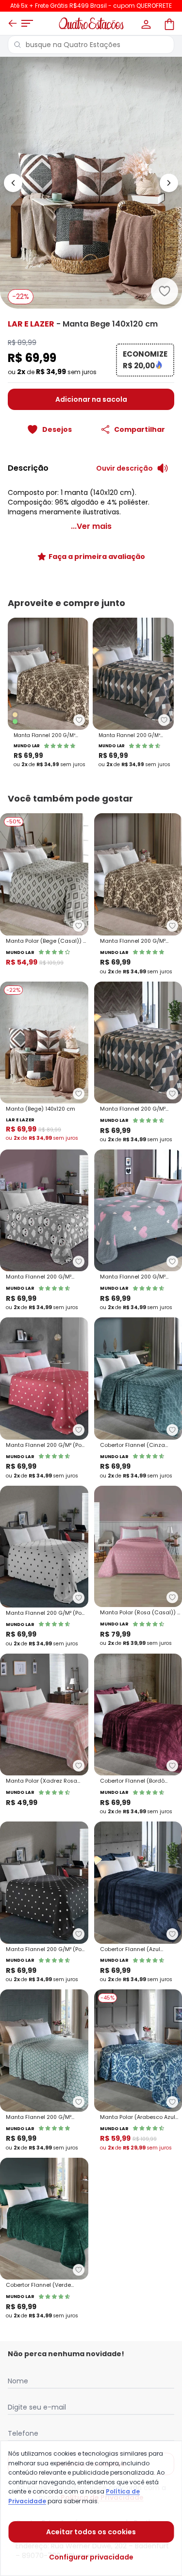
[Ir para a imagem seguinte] (169, 183)
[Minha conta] (145, 23)
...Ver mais (91, 526)
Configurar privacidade (91, 2557)
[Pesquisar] (17, 45)
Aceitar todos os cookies (91, 2532)
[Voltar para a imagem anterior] (13, 183)
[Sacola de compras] (168, 23)
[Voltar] (13, 23)
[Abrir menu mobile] (27, 23)
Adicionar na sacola (91, 399)
